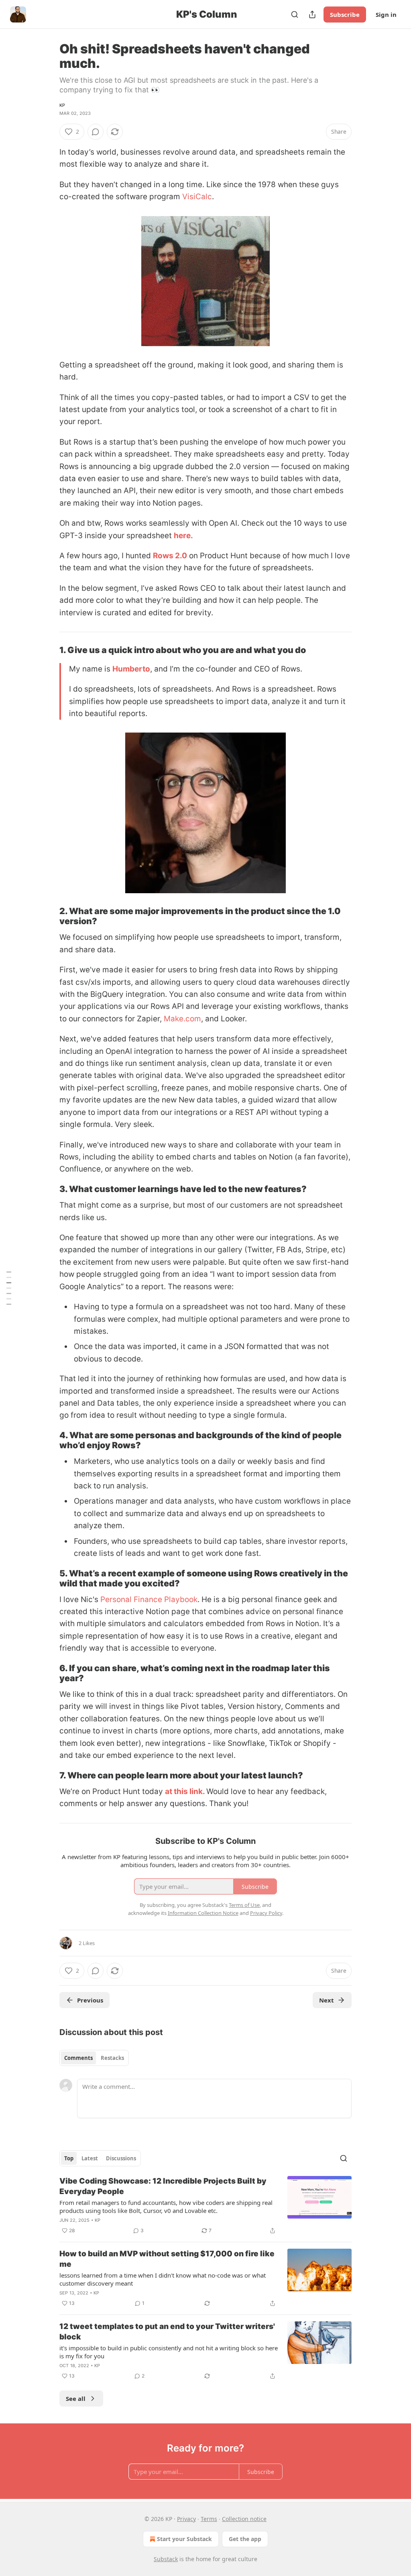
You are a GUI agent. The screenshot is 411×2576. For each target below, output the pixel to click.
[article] (205, 2206)
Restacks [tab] (112, 2058)
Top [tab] (69, 2158)
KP (62, 105)
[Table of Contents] (9, 1288)
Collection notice (244, 2519)
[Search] (295, 14)
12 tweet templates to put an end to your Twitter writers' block (167, 2332)
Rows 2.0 (170, 556)
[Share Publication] (312, 14)
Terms (209, 2519)
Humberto (131, 669)
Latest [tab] (90, 2158)
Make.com (182, 1019)
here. (183, 536)
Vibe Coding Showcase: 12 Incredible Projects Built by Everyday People (163, 2186)
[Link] (48, 650)
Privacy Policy (266, 1913)
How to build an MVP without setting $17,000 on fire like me (167, 2259)
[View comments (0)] (96, 132)
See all (76, 2398)
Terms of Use (244, 1905)
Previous (90, 2000)
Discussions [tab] (121, 2158)
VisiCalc (197, 197)
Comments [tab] (78, 2058)
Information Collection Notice (203, 1913)
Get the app (245, 2539)
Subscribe (345, 14)
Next (327, 2000)
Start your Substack (184, 2539)
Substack (166, 2559)
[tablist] (94, 2058)
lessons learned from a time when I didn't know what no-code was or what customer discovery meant (163, 2279)
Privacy (186, 2519)
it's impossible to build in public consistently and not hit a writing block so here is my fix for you (169, 2352)
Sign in (386, 14)
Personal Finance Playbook (149, 1599)
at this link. (185, 1791)
